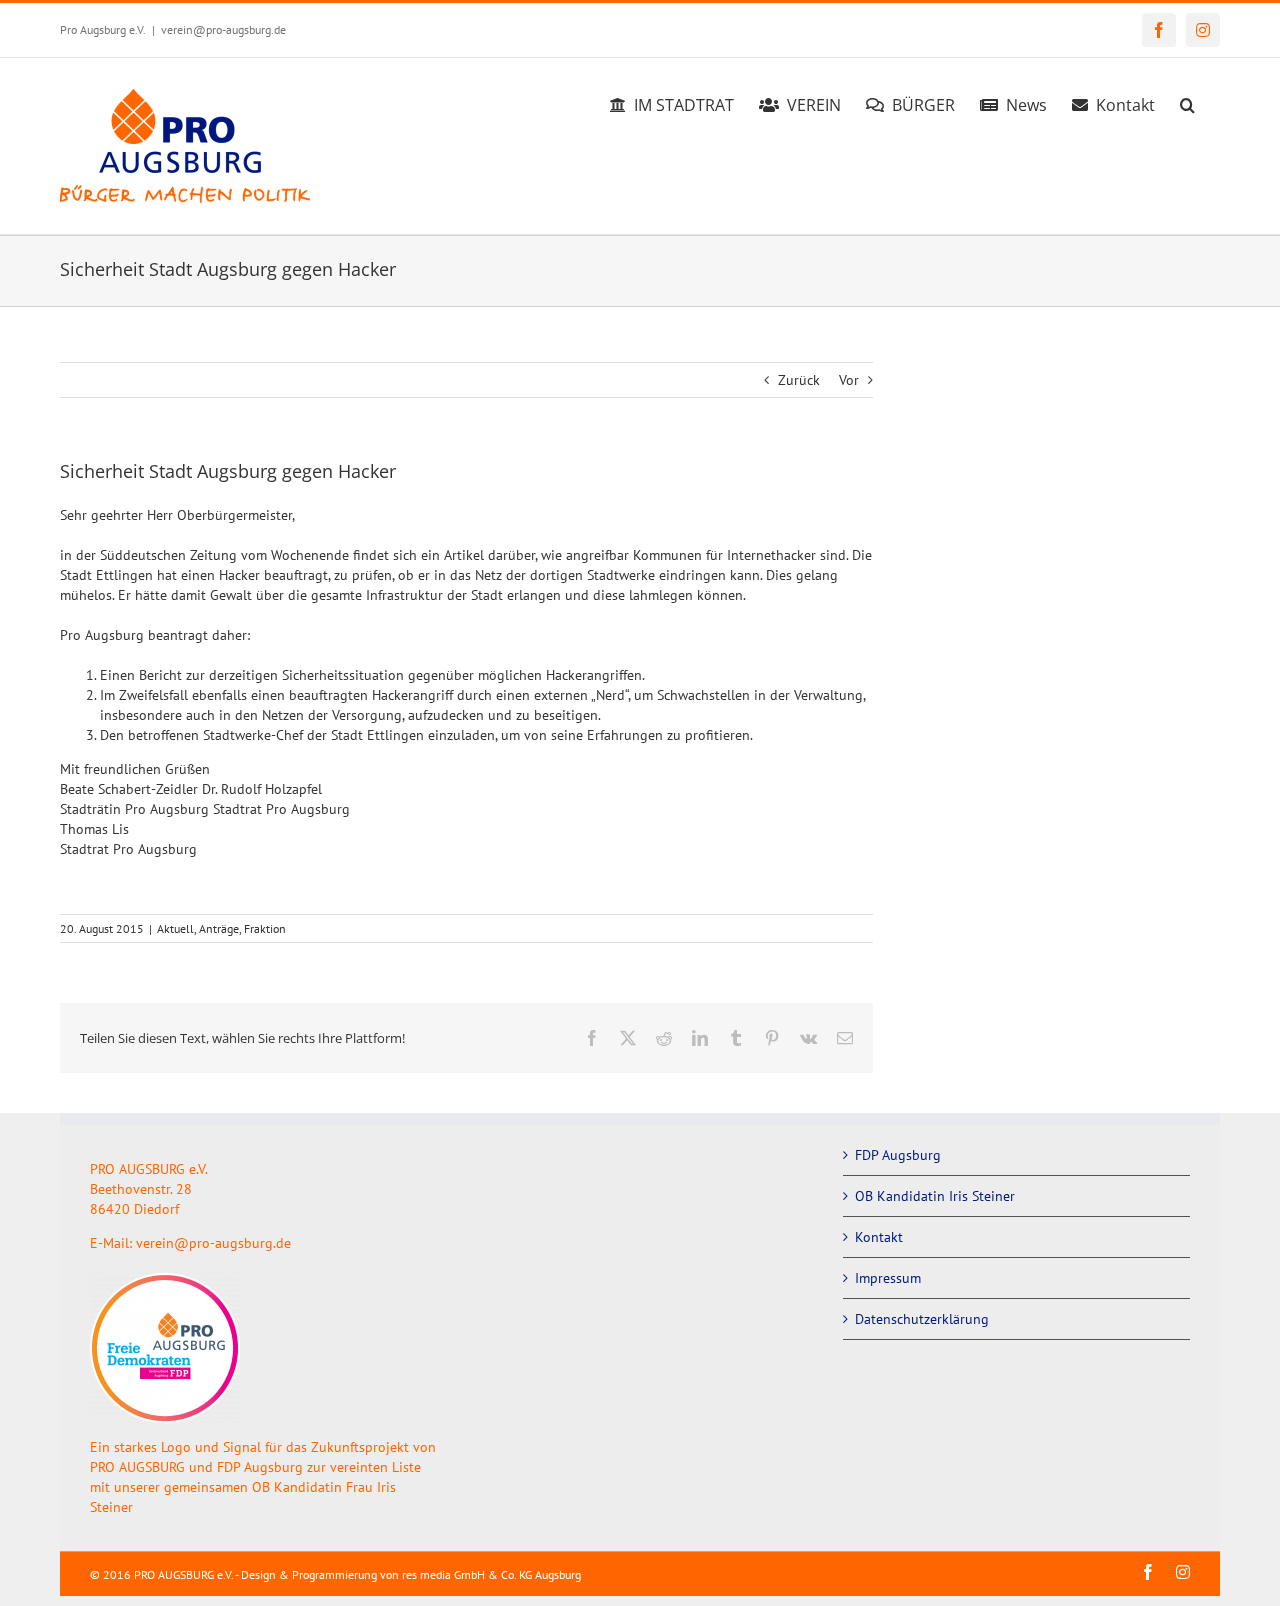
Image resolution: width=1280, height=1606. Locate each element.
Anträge (219, 928)
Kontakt (879, 1237)
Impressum (888, 1278)
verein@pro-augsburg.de (223, 29)
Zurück (799, 380)
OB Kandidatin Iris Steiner (935, 1196)
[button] (1187, 102)
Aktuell (175, 928)
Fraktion (265, 928)
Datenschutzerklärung (922, 1319)
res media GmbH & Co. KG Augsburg (491, 1574)
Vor (849, 380)
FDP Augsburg (898, 1155)
